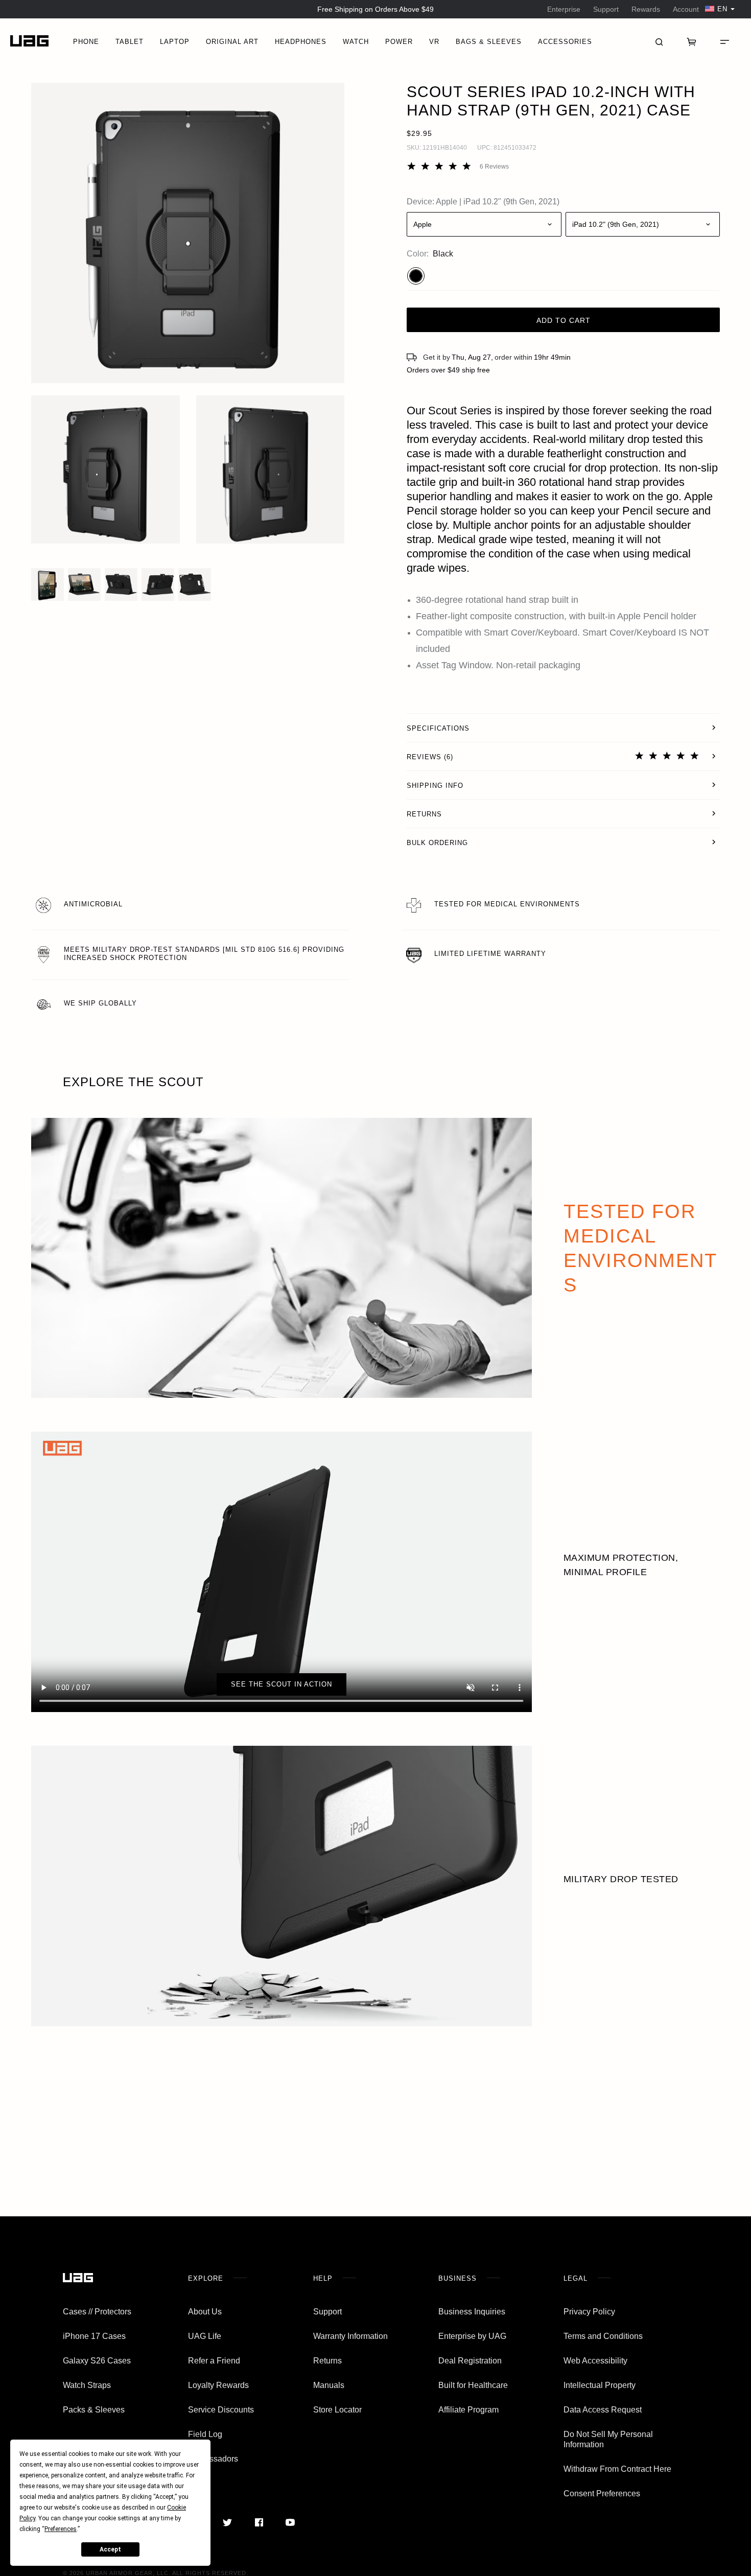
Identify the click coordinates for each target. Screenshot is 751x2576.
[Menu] (724, 41)
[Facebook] (259, 2522)
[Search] (659, 41)
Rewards (646, 9)
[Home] (29, 41)
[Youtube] (290, 2522)
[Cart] (692, 41)
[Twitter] (228, 2522)
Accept (110, 2549)
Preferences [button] (61, 2529)
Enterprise (564, 9)
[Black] (416, 276)
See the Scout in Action (281, 1684)
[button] (188, 233)
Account (686, 9)
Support (606, 9)
